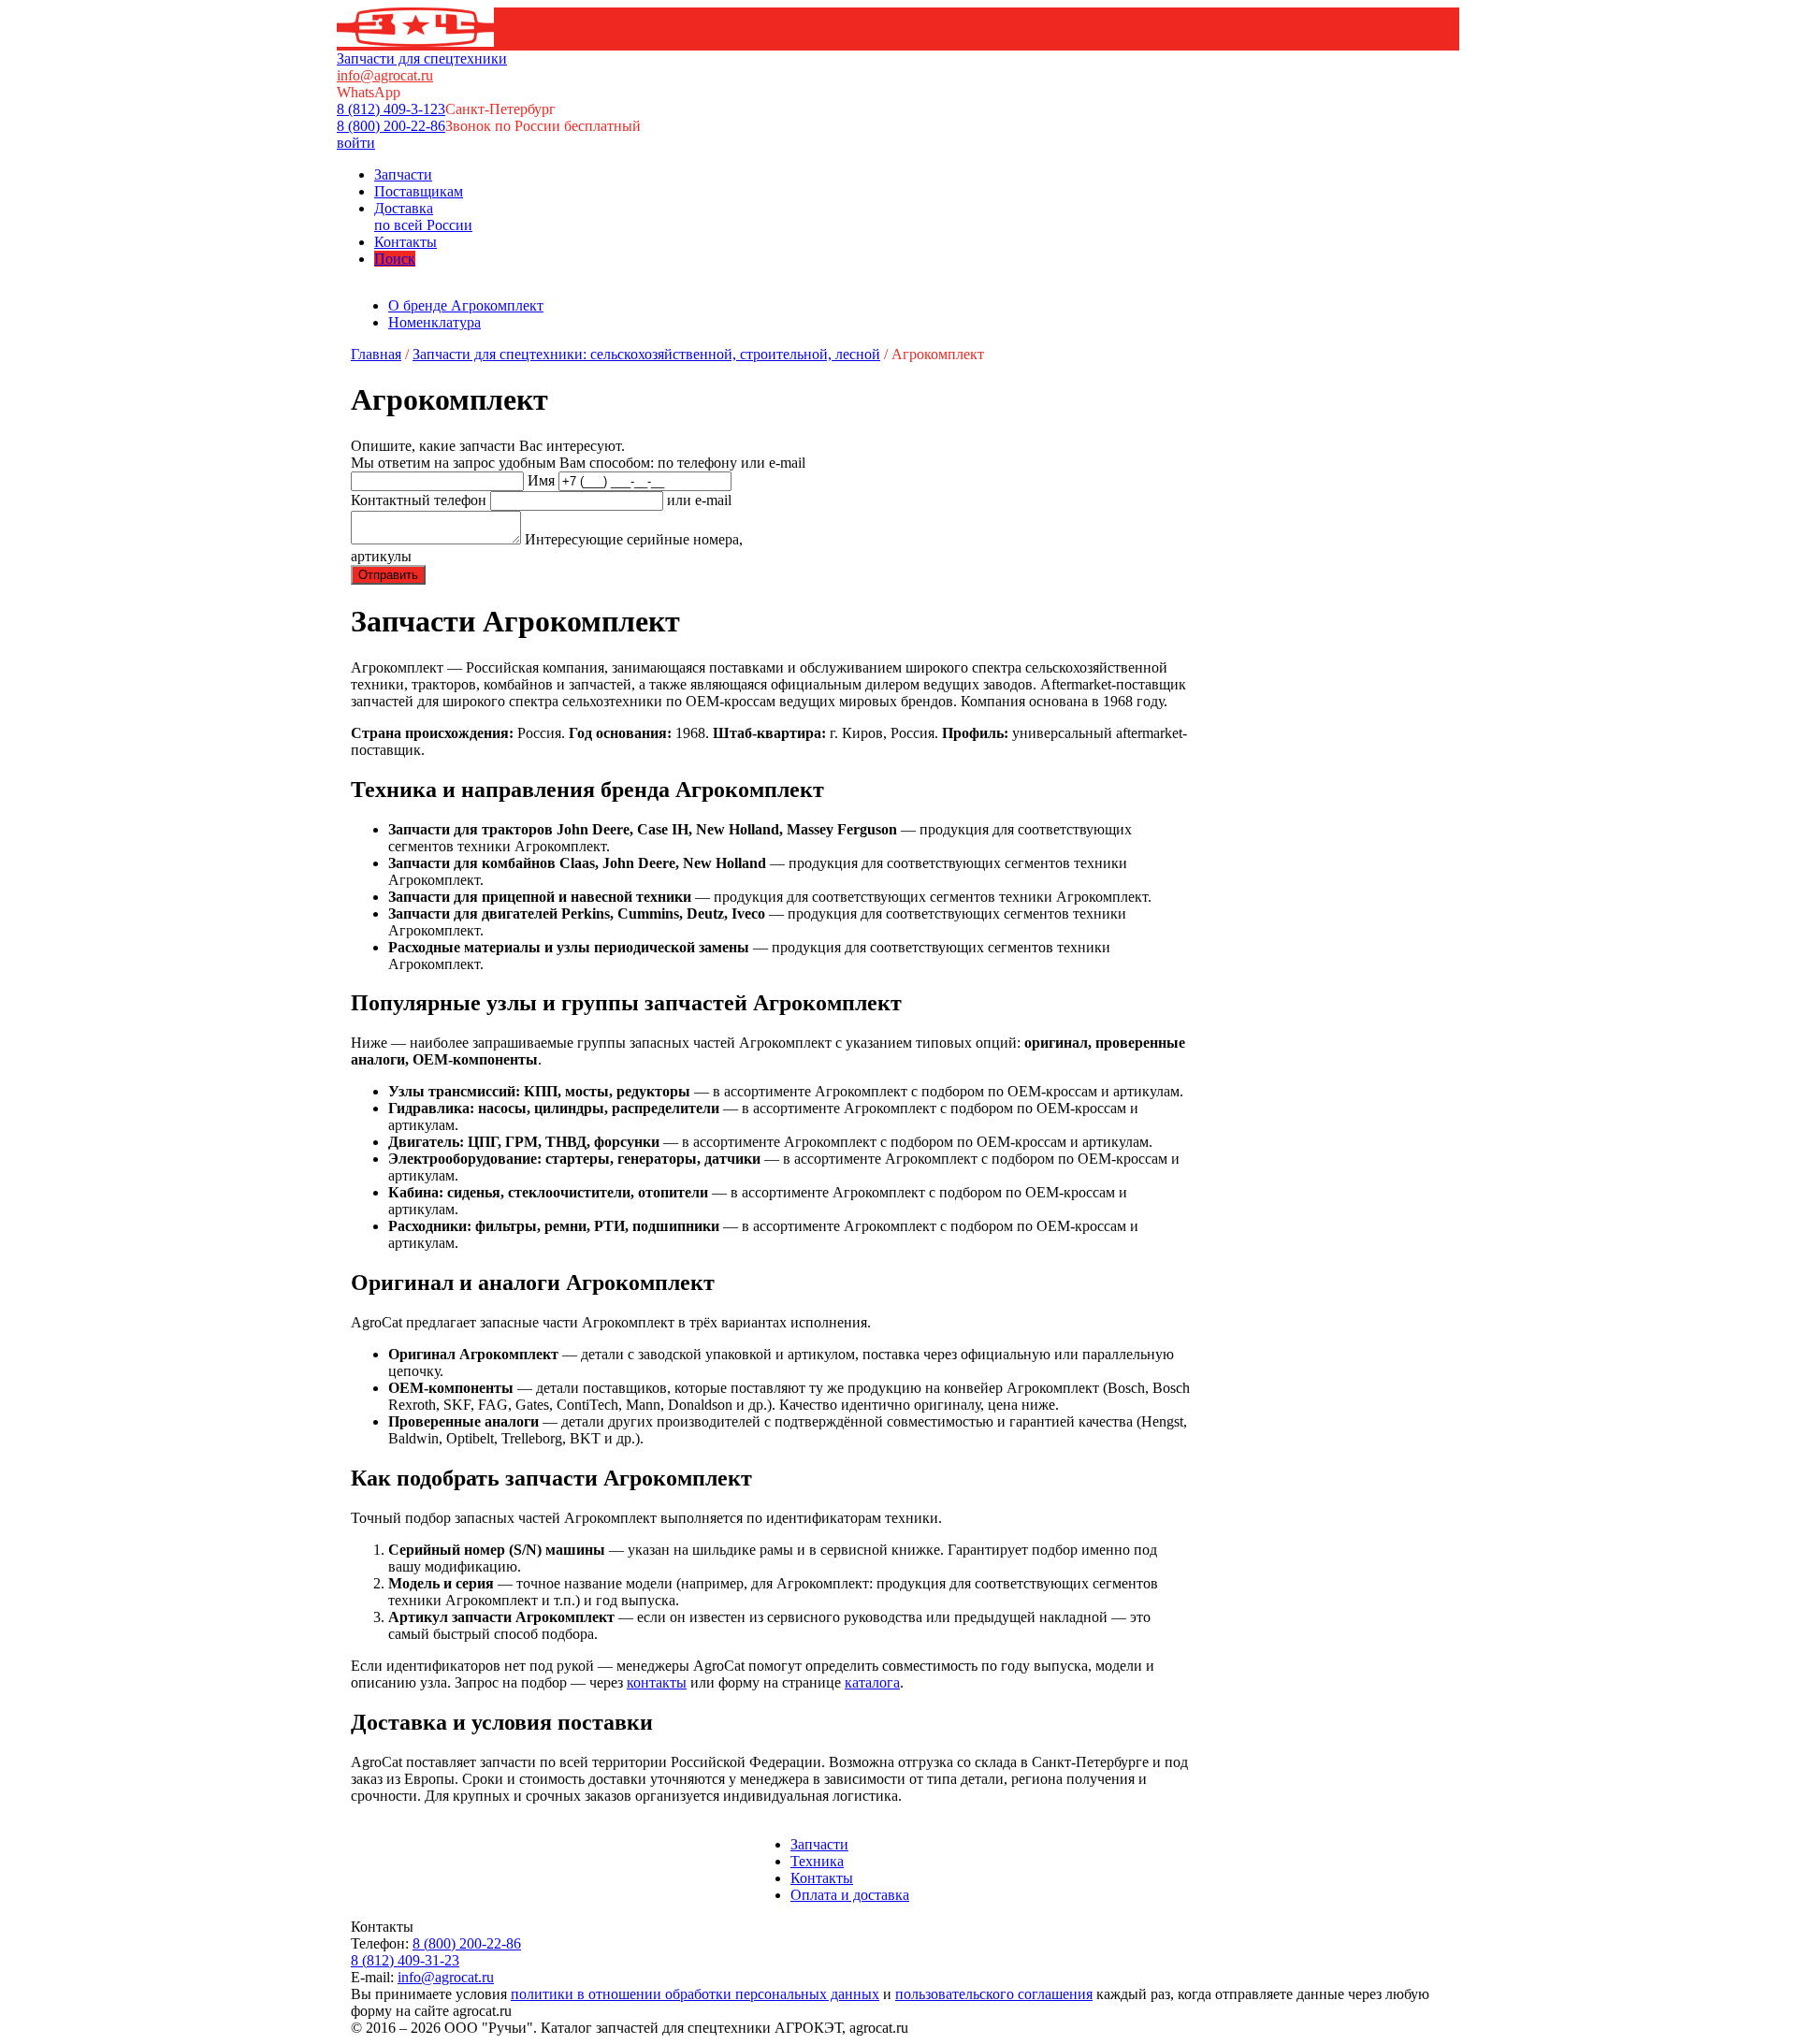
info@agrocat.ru (385, 75)
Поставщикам (419, 191)
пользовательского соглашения (994, 1994)
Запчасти (403, 174)
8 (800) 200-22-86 (391, 126)
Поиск (395, 259)
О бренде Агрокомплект (466, 305)
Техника (817, 1861)
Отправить (388, 575)
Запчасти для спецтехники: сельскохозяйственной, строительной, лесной (646, 354)
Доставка (423, 217)
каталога (872, 1682)
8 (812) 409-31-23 (405, 1960)
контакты (657, 1682)
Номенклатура (435, 322)
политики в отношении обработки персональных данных (695, 1994)
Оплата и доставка (850, 1895)
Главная (376, 354)
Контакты (406, 242)
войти (356, 143)
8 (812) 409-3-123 (391, 109)
